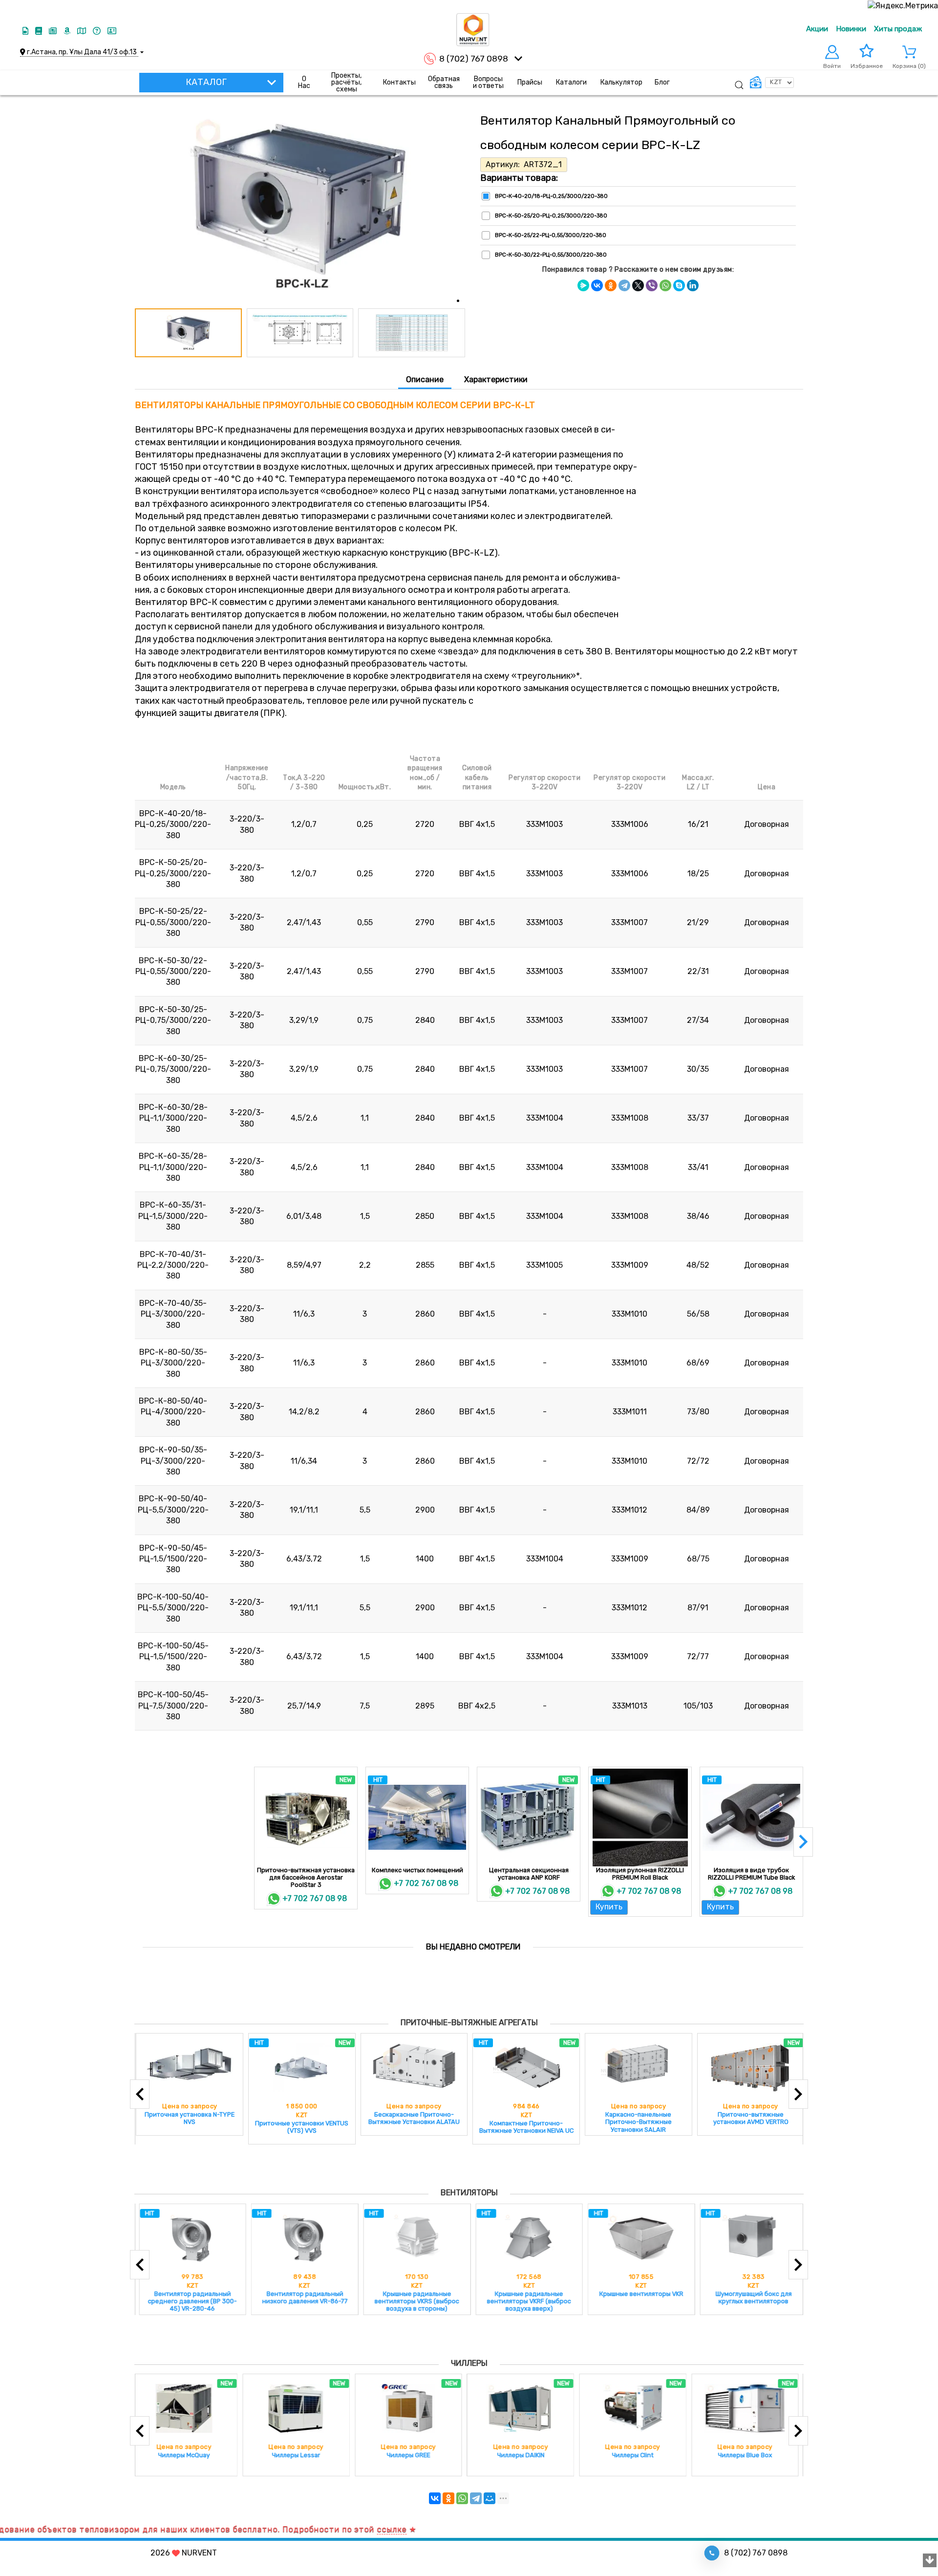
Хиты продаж (898, 29)
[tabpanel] (469, 1066)
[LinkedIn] (693, 285)
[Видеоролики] (26, 31)
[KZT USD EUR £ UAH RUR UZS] (771, 83)
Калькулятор (621, 82)
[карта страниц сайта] (83, 31)
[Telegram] (624, 285)
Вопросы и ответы (488, 82)
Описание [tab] (425, 379)
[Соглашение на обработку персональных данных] (112, 31)
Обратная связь (444, 82)
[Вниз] (930, 2561)
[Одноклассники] (611, 285)
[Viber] (652, 285)
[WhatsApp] (665, 285)
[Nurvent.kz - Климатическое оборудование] (473, 30)
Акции (817, 29)
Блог (662, 82)
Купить (609, 1907)
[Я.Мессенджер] (583, 285)
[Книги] (40, 31)
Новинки (851, 29)
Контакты (399, 82)
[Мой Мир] (490, 2498)
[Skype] (679, 285)
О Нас (304, 82)
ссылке (317, 2529)
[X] (638, 285)
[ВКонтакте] (597, 285)
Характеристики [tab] (496, 379)
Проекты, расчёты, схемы (346, 83)
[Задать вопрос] (98, 31)
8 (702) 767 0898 (474, 59)
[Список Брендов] (68, 31)
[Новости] (54, 31)
